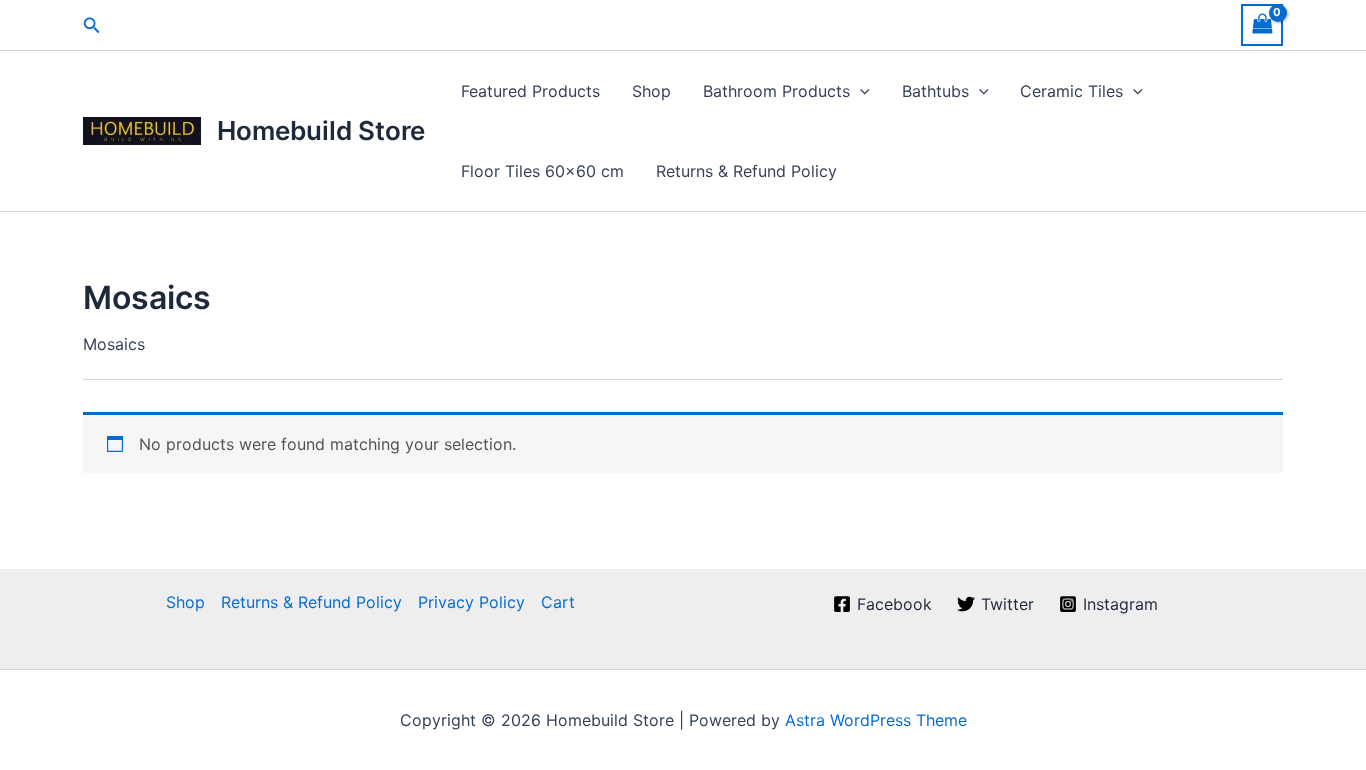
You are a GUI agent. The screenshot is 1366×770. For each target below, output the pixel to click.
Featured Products (530, 91)
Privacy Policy (471, 602)
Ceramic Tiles (1071, 91)
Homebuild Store (321, 130)
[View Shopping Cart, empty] (1262, 24)
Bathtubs (935, 91)
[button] (92, 25)
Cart (558, 602)
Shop (651, 91)
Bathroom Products (776, 91)
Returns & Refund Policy (746, 171)
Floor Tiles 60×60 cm (542, 171)
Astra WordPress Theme (876, 720)
